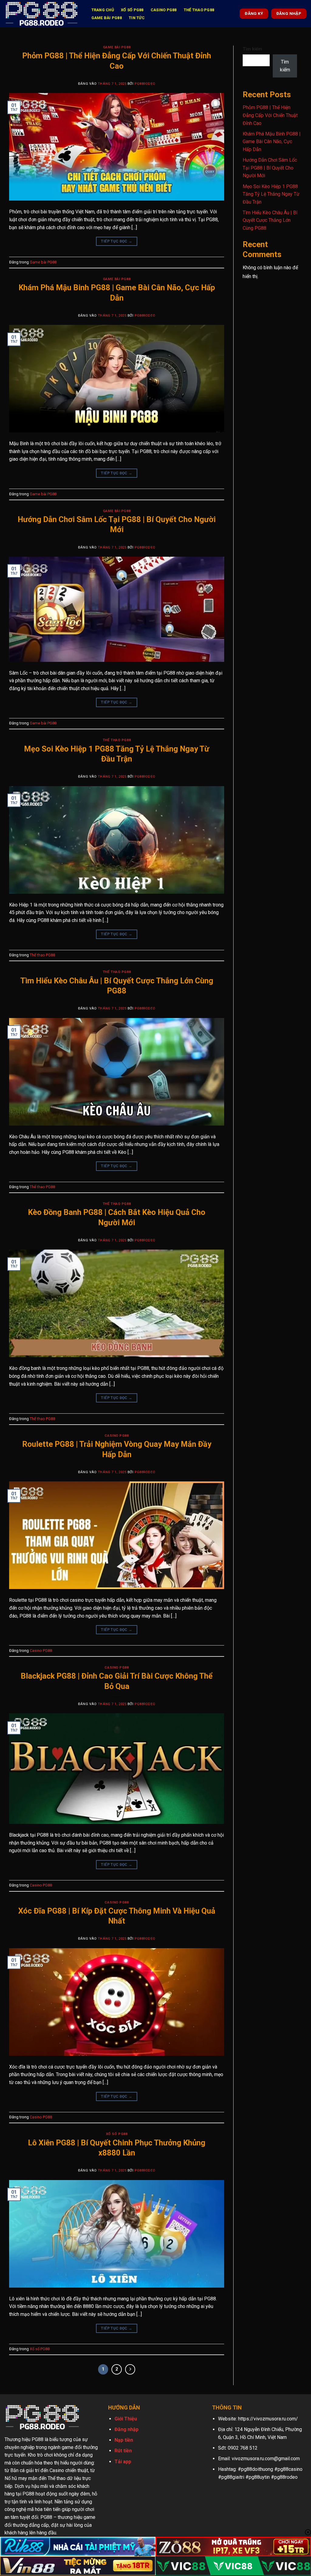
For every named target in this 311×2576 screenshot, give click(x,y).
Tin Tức (137, 18)
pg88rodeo (145, 84)
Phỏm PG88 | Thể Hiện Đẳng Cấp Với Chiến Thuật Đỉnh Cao (270, 115)
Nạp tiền (124, 2440)
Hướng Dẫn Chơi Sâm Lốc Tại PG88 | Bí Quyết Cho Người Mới (270, 168)
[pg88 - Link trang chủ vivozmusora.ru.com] (42, 14)
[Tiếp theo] (130, 2369)
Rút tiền (123, 2451)
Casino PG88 (164, 10)
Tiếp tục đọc (116, 241)
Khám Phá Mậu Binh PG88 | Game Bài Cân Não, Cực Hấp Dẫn (272, 142)
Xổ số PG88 (132, 10)
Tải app (123, 2462)
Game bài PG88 (107, 18)
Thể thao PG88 (199, 10)
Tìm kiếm (252, 49)
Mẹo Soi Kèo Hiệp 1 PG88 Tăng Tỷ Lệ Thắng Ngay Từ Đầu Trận (271, 194)
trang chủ (103, 10)
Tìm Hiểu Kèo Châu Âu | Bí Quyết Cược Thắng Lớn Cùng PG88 (270, 220)
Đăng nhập (126, 2429)
